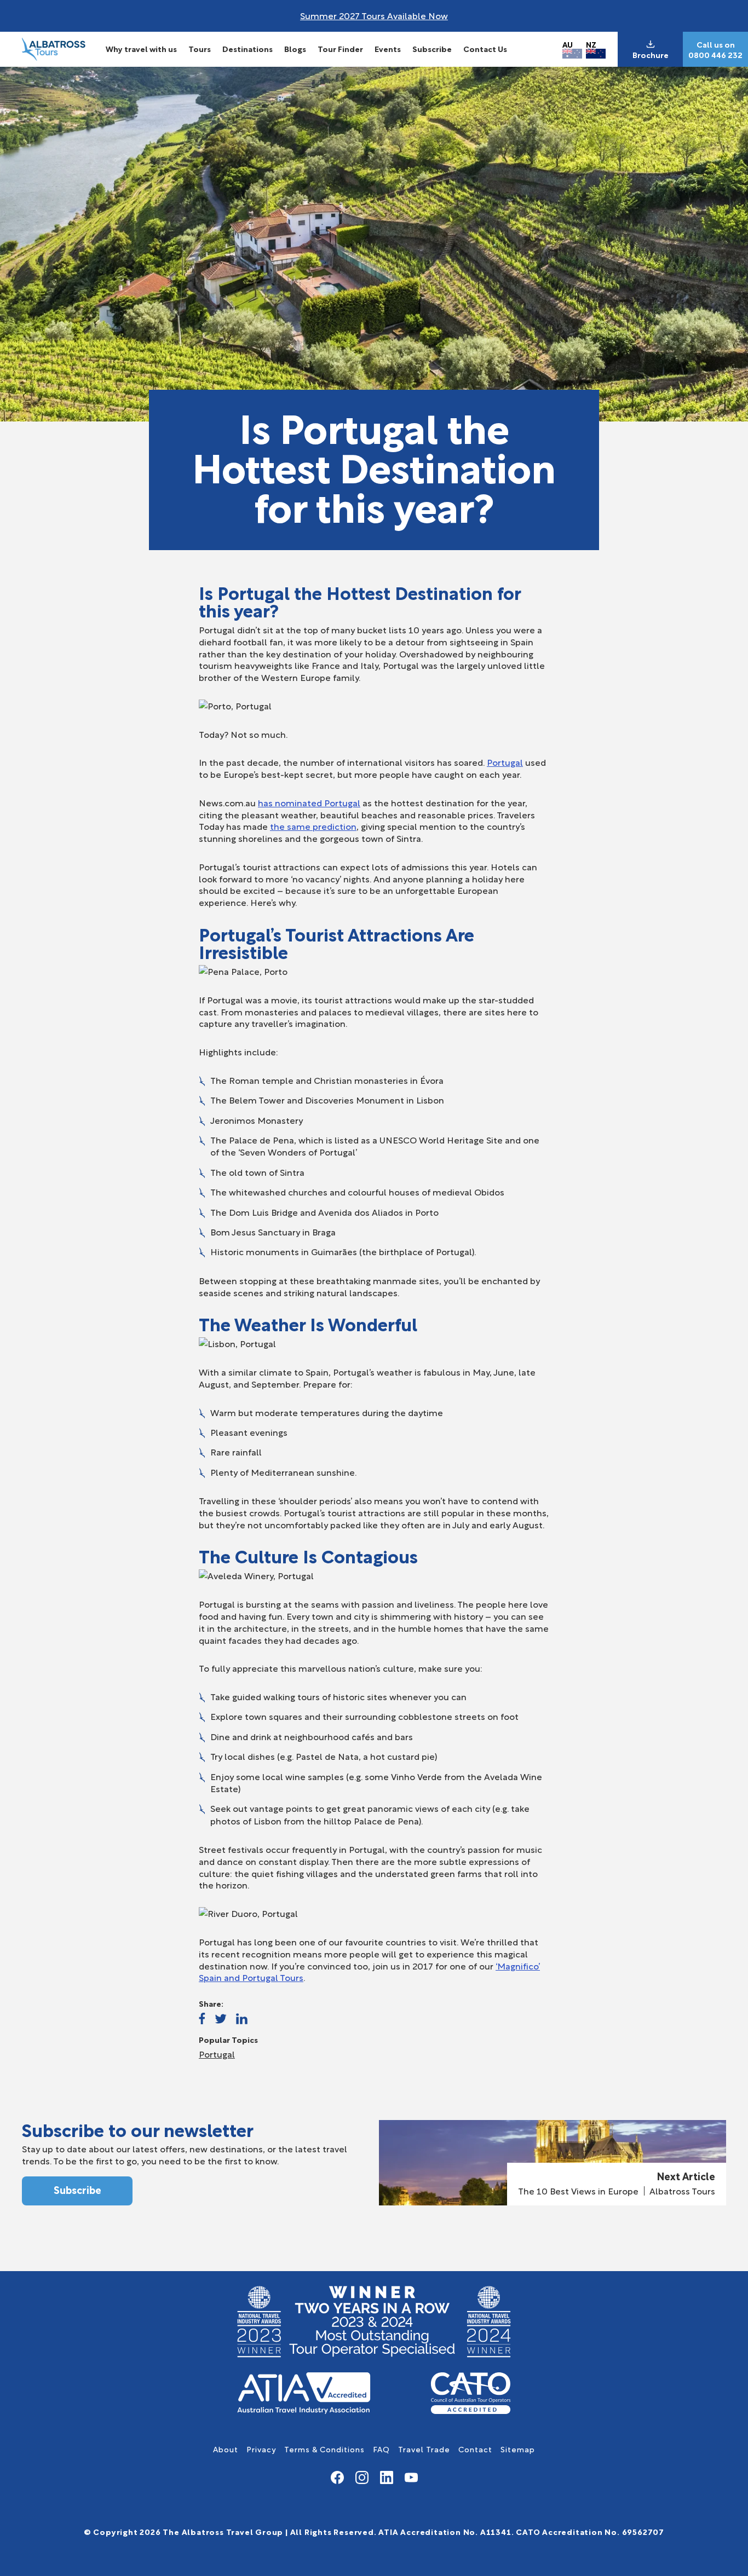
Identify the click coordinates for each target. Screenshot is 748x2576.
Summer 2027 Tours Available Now (374, 15)
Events (388, 48)
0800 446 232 (715, 55)
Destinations (248, 48)
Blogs (295, 48)
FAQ (381, 2449)
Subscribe (432, 48)
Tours (200, 48)
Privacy (261, 2449)
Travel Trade (424, 2449)
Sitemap (518, 2449)
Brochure (651, 55)
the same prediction (313, 826)
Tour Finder (340, 48)
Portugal (505, 762)
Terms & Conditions (324, 2449)
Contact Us (485, 48)
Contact (475, 2449)
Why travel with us (141, 48)
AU (568, 44)
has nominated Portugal (309, 802)
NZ (591, 44)
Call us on (716, 44)
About (226, 2449)
